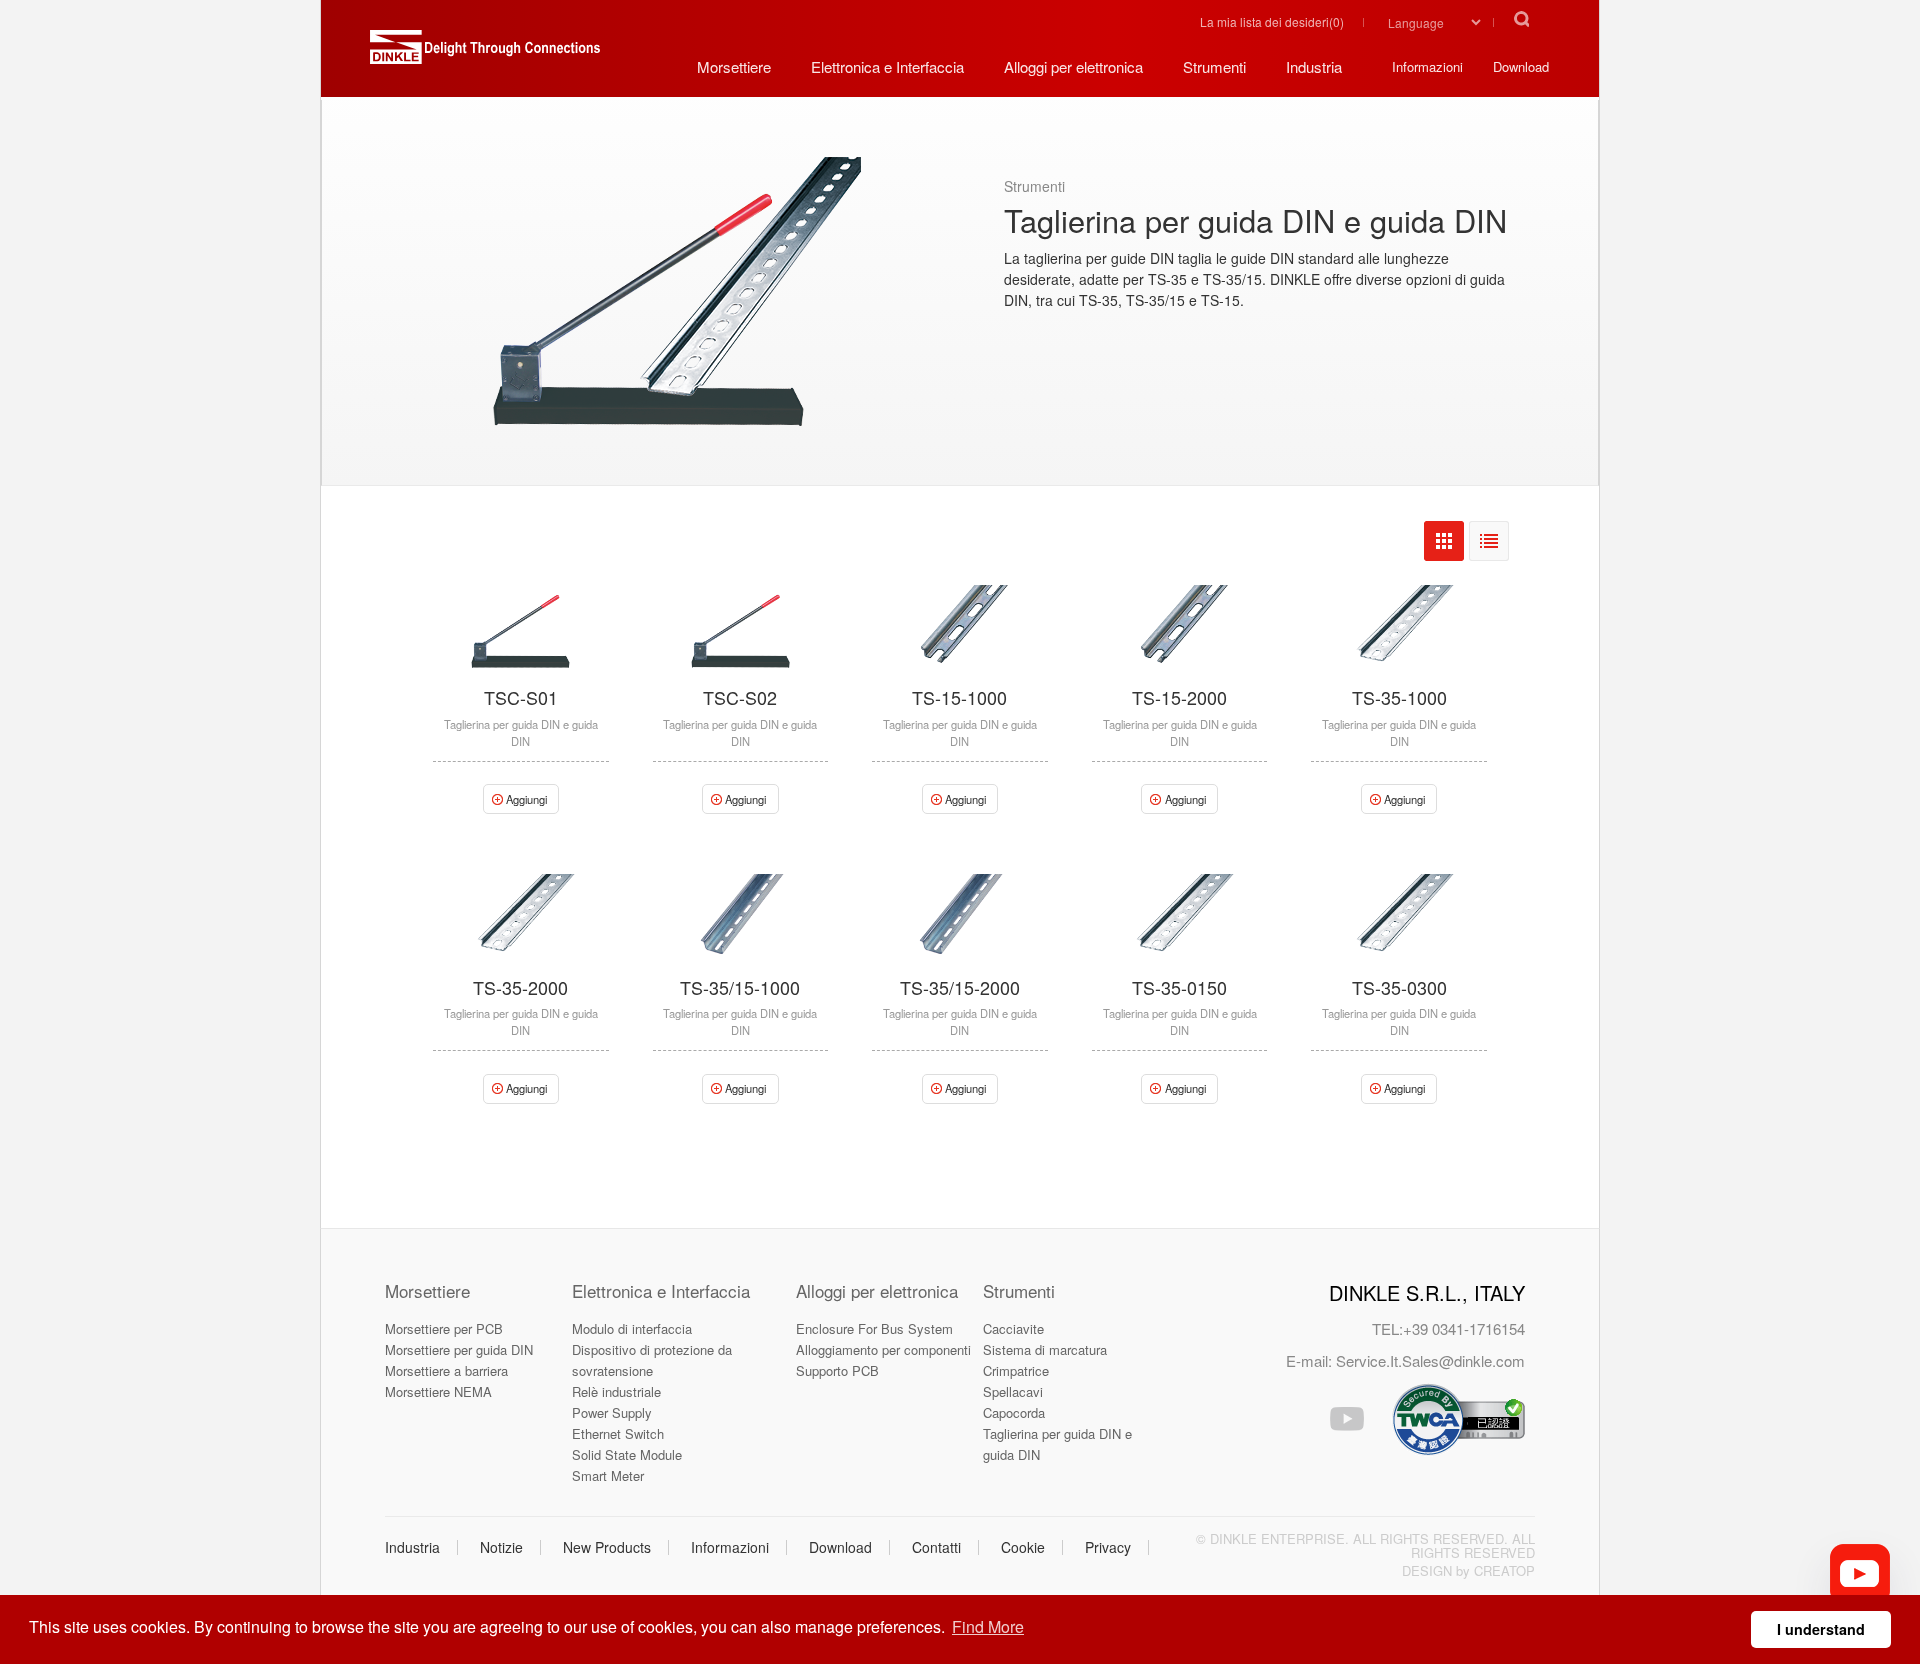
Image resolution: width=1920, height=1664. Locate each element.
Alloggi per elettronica (877, 1290)
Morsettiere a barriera (446, 1370)
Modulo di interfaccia (632, 1328)
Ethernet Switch (618, 1433)
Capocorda (1014, 1412)
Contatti (936, 1547)
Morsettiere (427, 1290)
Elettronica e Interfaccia (661, 1290)
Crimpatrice (1016, 1370)
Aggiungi (526, 799)
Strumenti (1019, 1290)
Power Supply (612, 1412)
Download (840, 1547)
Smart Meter (608, 1475)
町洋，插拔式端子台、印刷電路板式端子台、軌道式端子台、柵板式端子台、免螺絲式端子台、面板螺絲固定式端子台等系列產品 (485, 55)
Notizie (501, 1547)
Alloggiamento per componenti (883, 1349)
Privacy (1108, 1547)
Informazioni (730, 1547)
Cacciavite (1013, 1328)
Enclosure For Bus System (874, 1328)
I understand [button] (1821, 1629)
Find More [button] (988, 1626)
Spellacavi (1013, 1391)
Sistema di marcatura (1045, 1349)
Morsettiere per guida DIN (459, 1349)
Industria (412, 1547)
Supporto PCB (837, 1370)
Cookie (1023, 1547)
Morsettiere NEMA (438, 1391)
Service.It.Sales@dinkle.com (1430, 1360)
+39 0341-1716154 (1464, 1328)
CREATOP (1504, 1570)
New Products (607, 1547)
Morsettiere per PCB (444, 1328)
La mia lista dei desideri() (1272, 21)
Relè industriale (616, 1391)
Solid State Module (627, 1454)
